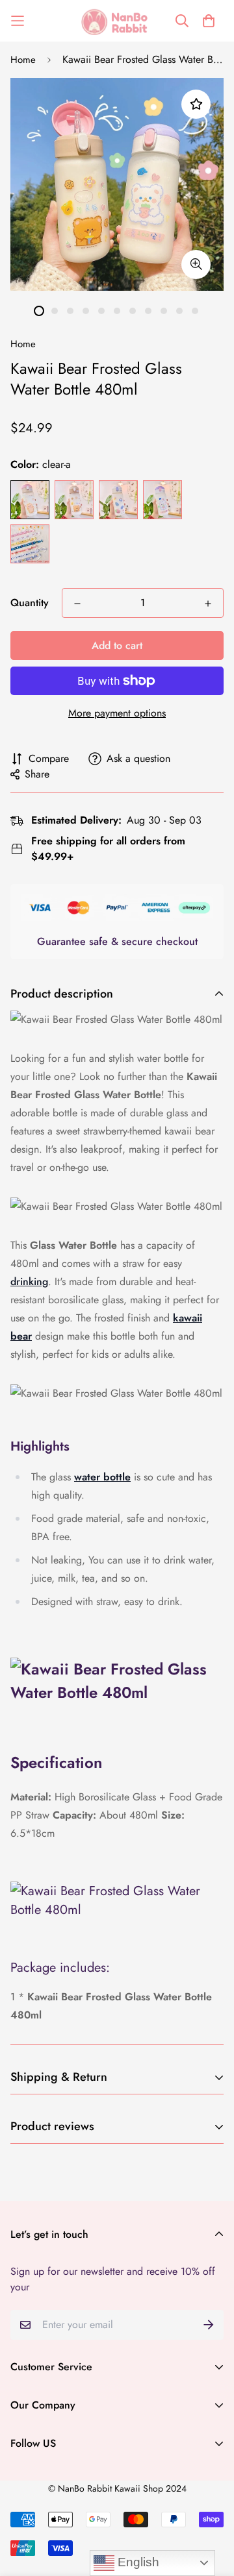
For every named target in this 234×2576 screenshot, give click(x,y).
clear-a (30, 500)
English (137, 2562)
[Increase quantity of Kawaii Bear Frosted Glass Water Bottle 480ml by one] (208, 604)
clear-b (74, 500)
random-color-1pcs (30, 544)
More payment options (117, 713)
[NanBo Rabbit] (117, 21)
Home (23, 60)
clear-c (118, 500)
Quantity (30, 603)
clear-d (162, 500)
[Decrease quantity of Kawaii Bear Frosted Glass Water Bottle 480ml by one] (77, 604)
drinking (29, 1282)
